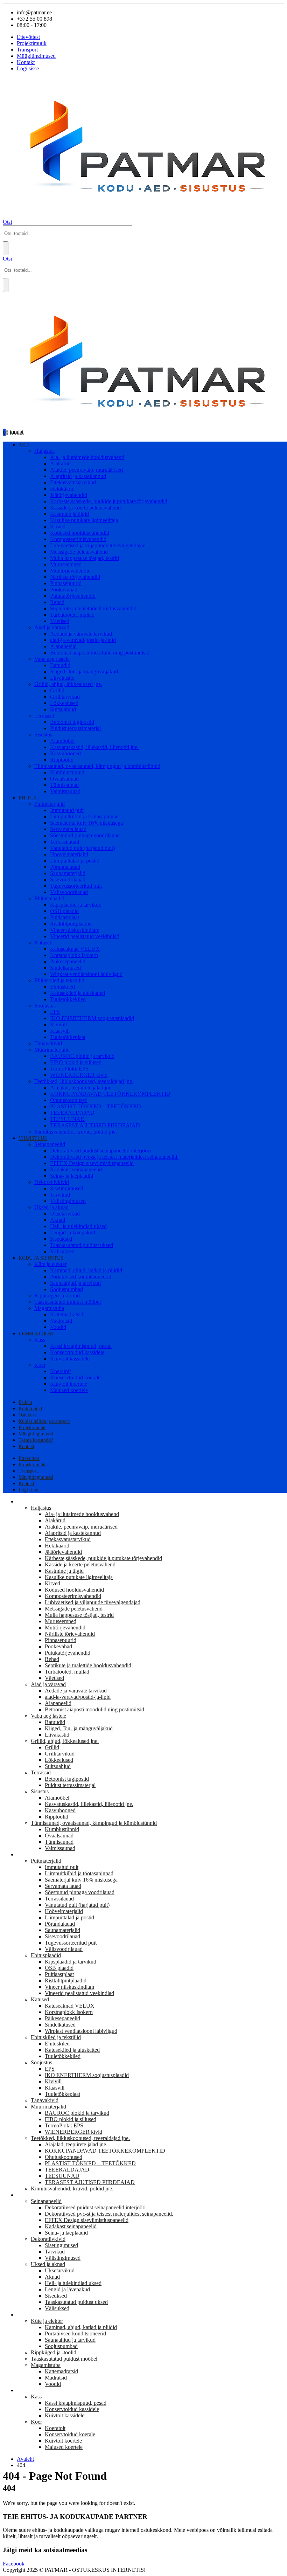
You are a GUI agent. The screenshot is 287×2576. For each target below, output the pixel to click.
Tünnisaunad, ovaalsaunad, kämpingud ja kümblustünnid (97, 766)
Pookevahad (64, 590)
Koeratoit (60, 1371)
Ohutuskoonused (69, 1100)
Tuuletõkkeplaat (68, 1037)
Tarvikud (60, 1195)
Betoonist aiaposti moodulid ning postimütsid (100, 653)
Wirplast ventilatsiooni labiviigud (86, 974)
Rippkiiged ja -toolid (57, 1296)
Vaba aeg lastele (52, 659)
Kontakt (26, 62)
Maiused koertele (69, 1390)
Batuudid (60, 665)
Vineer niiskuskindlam (75, 930)
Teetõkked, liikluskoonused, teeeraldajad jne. (84, 1081)
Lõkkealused (64, 703)
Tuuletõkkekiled (68, 999)
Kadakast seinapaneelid (76, 1169)
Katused (43, 943)
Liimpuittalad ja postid (75, 861)
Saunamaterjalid (68, 873)
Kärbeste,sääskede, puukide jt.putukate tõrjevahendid (109, 501)
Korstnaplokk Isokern (74, 955)
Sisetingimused (67, 1188)
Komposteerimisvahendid (78, 539)
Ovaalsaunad (64, 779)
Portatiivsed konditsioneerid (81, 1277)
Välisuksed (62, 1251)
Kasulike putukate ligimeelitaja (84, 520)
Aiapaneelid (63, 646)
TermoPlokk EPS (69, 1069)
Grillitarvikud (65, 697)
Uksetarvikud (65, 1214)
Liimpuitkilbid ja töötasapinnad (84, 816)
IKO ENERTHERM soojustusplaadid (92, 1018)
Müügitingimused (36, 56)
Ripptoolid (62, 760)
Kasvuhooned (65, 753)
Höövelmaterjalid (69, 854)
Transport (27, 50)
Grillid (57, 690)
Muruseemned (66, 564)
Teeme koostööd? (36, 1440)
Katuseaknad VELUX (75, 949)
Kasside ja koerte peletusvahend (85, 508)
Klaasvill (60, 1031)
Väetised (60, 621)
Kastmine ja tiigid (69, 514)
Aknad (58, 1220)
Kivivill (58, 1024)
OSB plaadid (64, 911)
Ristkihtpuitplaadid (71, 924)
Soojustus (45, 1006)
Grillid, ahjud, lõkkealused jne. (68, 684)
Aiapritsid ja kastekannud (78, 476)
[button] (7, 222)
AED (24, 445)
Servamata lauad (68, 829)
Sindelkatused (65, 968)
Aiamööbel (62, 741)
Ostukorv (28, 1415)
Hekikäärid (62, 489)
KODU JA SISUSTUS (41, 1258)
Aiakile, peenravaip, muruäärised (86, 470)
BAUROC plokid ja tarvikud (82, 1056)
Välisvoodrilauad (69, 892)
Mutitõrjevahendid (70, 571)
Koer (40, 1365)
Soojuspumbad (66, 1289)
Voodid (58, 1327)
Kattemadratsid (67, 1314)
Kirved (58, 527)
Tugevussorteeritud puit (76, 886)
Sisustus (43, 735)
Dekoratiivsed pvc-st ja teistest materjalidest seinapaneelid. (114, 1157)
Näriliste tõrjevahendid (75, 577)
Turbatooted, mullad (72, 615)
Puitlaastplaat (65, 917)
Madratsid (61, 1321)
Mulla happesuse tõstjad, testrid (85, 558)
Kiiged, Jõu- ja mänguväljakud (84, 671)
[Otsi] (6, 248)
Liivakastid (62, 678)
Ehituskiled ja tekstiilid (59, 980)
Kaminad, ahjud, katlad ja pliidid (86, 1270)
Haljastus (44, 451)
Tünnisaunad (64, 785)
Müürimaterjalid (52, 1050)
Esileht (25, 1402)
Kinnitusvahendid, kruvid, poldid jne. (76, 1132)
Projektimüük (32, 43)
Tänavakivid (48, 1043)
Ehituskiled (62, 987)
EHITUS (27, 798)
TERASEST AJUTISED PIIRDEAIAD (95, 1125)
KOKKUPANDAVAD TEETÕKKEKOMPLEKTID (110, 1094)
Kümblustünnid (67, 772)
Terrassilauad (65, 842)
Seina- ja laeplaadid (72, 1176)
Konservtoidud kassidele (77, 1352)
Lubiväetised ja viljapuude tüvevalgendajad (98, 545)
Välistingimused (68, 1201)
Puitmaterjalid (50, 804)
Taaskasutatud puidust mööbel (68, 1302)
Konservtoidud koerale (75, 1377)
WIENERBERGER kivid (79, 1075)
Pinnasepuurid (66, 583)
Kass (40, 1340)
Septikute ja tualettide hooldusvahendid (93, 608)
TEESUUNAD (67, 1119)
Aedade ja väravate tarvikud (81, 634)
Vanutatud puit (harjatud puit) (82, 848)
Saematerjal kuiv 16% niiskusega (86, 823)
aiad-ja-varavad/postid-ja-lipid (83, 640)
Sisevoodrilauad (68, 880)
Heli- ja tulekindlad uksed (78, 1226)
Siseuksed (61, 1239)
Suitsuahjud (63, 709)
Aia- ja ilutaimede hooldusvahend (87, 457)
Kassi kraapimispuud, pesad (81, 1346)
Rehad (57, 602)
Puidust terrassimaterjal (75, 728)
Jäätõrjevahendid (69, 495)
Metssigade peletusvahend (79, 552)
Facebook (14, 2564)
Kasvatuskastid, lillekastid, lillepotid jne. (94, 747)
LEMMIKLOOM (36, 1334)
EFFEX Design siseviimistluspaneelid (92, 1163)
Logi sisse (28, 68)
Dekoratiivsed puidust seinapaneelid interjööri (100, 1151)
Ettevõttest (28, 37)
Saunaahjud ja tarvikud (75, 1283)
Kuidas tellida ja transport (44, 1421)
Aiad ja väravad (52, 627)
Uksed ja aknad (51, 1207)
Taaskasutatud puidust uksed (82, 1245)
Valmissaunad (65, 791)
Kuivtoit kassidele (70, 1359)
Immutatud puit (67, 810)
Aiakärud (60, 463)
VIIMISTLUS (33, 1138)
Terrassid (44, 716)
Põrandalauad (65, 867)
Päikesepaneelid (68, 961)
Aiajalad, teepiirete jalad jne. (81, 1088)
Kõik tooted (30, 1409)
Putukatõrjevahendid (73, 596)
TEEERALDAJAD (72, 1113)
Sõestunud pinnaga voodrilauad (85, 835)
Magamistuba (49, 1308)
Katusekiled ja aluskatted (78, 993)
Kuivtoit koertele (69, 1384)
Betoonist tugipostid (72, 722)
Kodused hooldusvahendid (80, 533)
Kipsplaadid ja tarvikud (76, 905)
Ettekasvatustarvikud (73, 482)
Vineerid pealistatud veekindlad (85, 936)
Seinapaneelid (50, 1144)
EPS (55, 1012)
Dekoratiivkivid (52, 1182)
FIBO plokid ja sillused (76, 1062)
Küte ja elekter (50, 1264)
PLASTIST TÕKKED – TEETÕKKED (96, 1106)
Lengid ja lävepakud (73, 1232)
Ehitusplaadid (49, 898)
